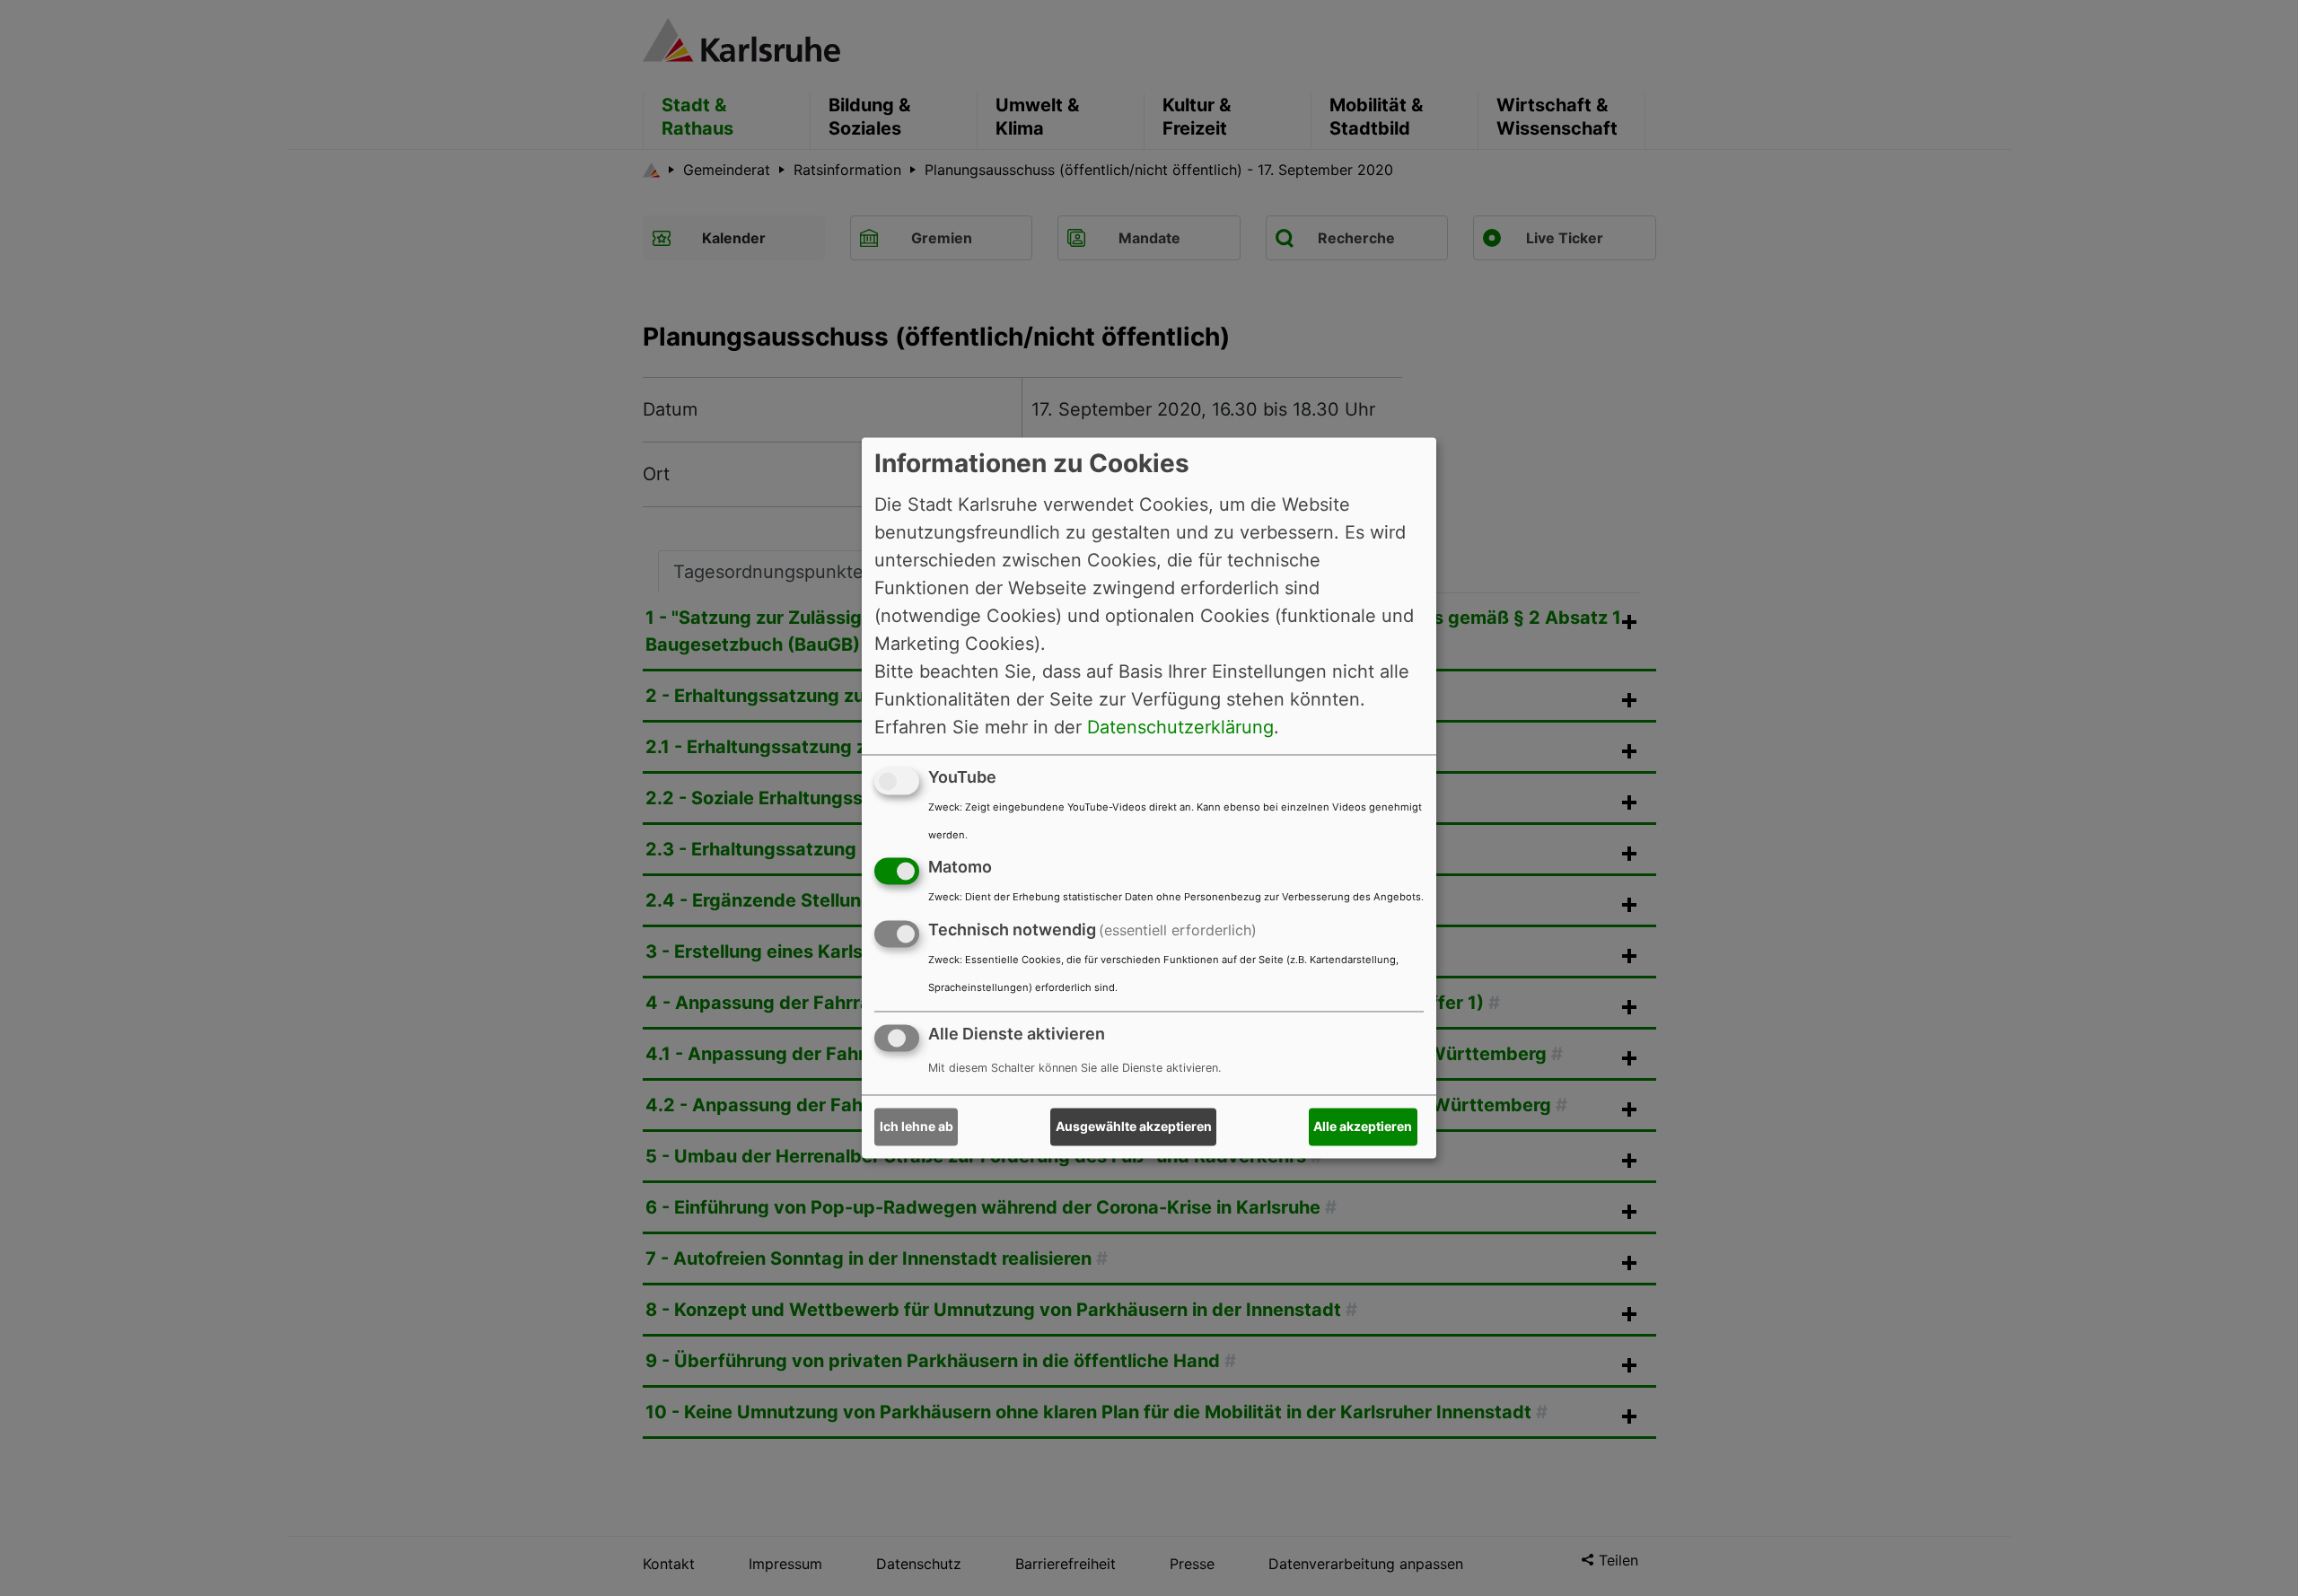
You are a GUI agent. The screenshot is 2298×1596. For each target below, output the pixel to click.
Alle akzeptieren (1363, 1127)
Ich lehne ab (917, 1127)
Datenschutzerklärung (1180, 727)
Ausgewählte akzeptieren (1134, 1127)
